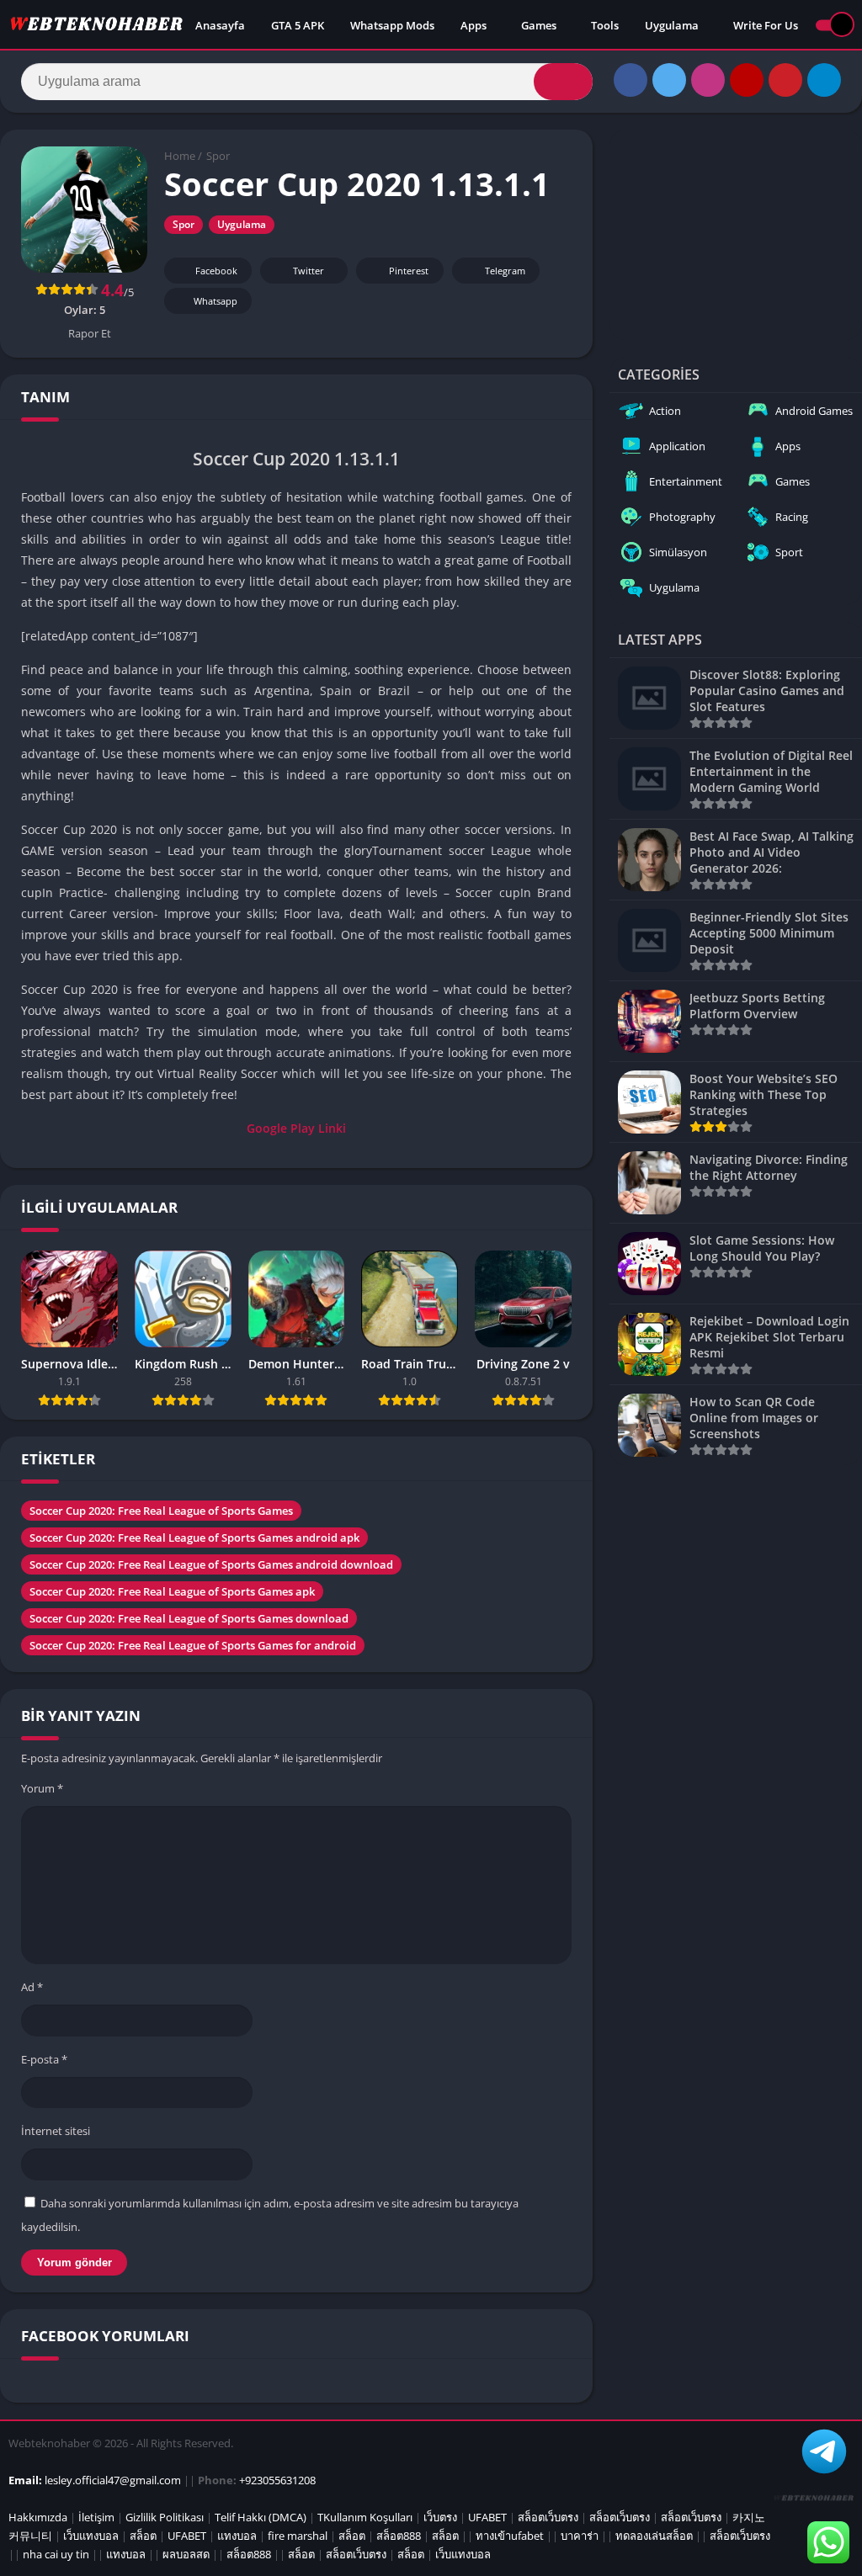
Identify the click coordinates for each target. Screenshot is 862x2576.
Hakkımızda (38, 2517)
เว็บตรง (440, 2517)
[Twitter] (669, 80)
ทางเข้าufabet (510, 2536)
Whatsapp (215, 301)
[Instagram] (708, 80)
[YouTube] (747, 80)
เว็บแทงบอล (91, 2536)
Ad (32, 1987)
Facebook (216, 271)
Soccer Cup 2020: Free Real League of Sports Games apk (172, 1591)
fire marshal (298, 2536)
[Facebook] (631, 80)
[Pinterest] (785, 80)
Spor (218, 156)
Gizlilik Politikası (165, 2517)
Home (180, 156)
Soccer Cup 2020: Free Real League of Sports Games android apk (194, 1538)
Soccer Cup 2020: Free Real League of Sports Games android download (211, 1564)
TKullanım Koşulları (365, 2517)
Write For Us (766, 25)
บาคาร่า (580, 2536)
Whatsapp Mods (392, 25)
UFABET (487, 2517)
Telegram (505, 271)
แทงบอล (237, 2536)
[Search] (563, 82)
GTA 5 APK (298, 25)
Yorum (42, 1788)
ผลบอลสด (186, 2554)
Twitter (309, 271)
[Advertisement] (736, 235)
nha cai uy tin (56, 2554)
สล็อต (143, 2536)
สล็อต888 (399, 2536)
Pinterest (409, 271)
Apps (474, 25)
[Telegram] (824, 80)
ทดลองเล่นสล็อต (654, 2536)
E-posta (44, 2059)
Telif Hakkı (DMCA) (261, 2517)
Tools (605, 25)
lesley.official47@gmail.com (113, 2480)
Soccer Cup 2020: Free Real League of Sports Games (161, 1511)
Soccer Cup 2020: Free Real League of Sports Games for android (193, 1645)
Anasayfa (220, 25)
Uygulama (672, 25)
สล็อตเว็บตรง (548, 2517)
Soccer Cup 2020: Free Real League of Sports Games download (189, 1618)
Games (539, 25)
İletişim (96, 2517)
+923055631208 (277, 2480)
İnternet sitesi (56, 2131)
